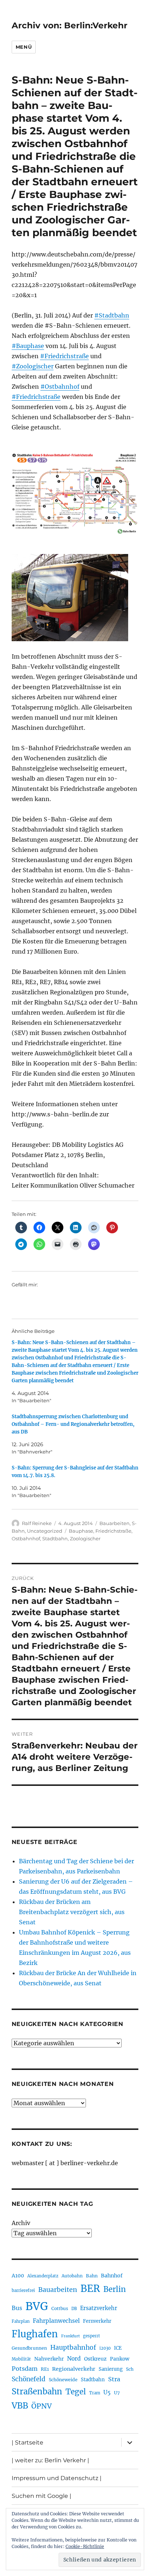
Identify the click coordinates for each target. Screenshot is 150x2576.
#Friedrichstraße (64, 356)
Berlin (115, 2289)
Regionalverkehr (74, 2369)
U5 (107, 2393)
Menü (24, 47)
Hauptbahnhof (73, 2347)
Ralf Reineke (37, 1523)
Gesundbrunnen (29, 2348)
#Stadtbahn (112, 315)
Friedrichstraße (113, 1531)
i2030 (105, 2348)
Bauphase (81, 1531)
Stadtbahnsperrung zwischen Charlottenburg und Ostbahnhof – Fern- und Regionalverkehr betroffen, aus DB (73, 1424)
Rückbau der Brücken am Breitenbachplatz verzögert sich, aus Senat (72, 1912)
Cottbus (60, 2308)
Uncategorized (45, 1531)
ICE (118, 2348)
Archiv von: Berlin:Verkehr (70, 25)
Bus (17, 2308)
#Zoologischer (33, 366)
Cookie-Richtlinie (85, 2546)
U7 (117, 2393)
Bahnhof (112, 2276)
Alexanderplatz (43, 2276)
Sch (130, 2369)
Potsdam (25, 2369)
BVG (37, 2306)
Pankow (120, 2359)
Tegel (76, 2392)
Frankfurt (70, 2336)
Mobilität (21, 2359)
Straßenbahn (37, 2391)
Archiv (21, 2223)
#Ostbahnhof (60, 387)
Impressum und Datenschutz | (57, 2478)
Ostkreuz (95, 2359)
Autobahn (72, 2276)
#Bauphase (28, 346)
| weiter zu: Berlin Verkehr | (50, 2460)
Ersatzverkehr (99, 2308)
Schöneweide (63, 2380)
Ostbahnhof (26, 1538)
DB (74, 2309)
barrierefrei (23, 2290)
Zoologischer (85, 1538)
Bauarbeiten (115, 1523)
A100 (18, 2276)
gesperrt (92, 2336)
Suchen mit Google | (42, 2496)
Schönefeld (29, 2379)
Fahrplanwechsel (56, 2321)
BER (90, 2288)
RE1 (45, 2369)
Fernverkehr (97, 2321)
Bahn (92, 2276)
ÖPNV (42, 2406)
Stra (114, 2379)
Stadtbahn (55, 1538)
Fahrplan (21, 2321)
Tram (95, 2393)
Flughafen (35, 2334)
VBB (20, 2406)
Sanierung (111, 2369)
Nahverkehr (49, 2359)
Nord (74, 2359)
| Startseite (27, 2442)
